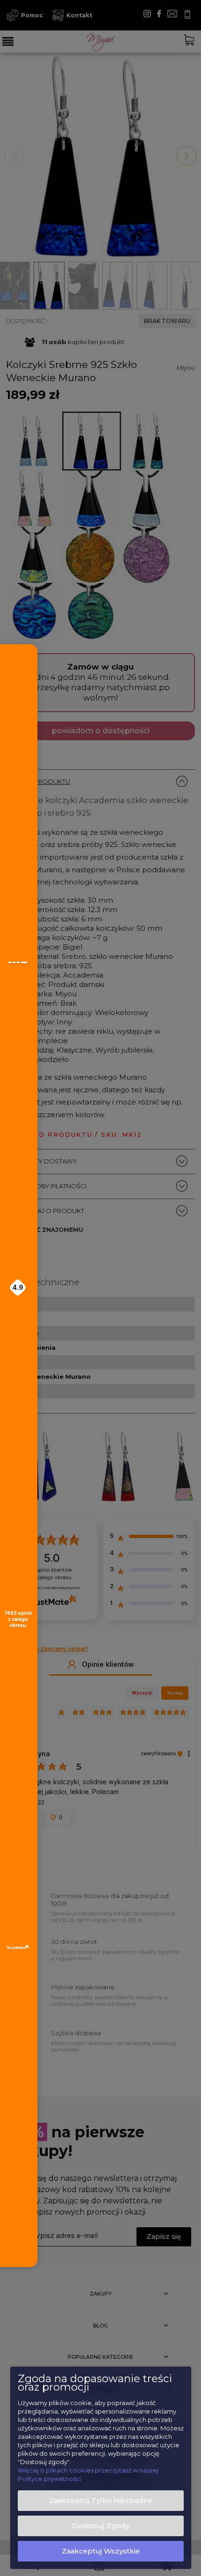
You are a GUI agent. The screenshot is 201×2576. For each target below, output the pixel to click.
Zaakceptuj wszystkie (101, 2551)
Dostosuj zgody (101, 2526)
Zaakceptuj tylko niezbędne (101, 2501)
